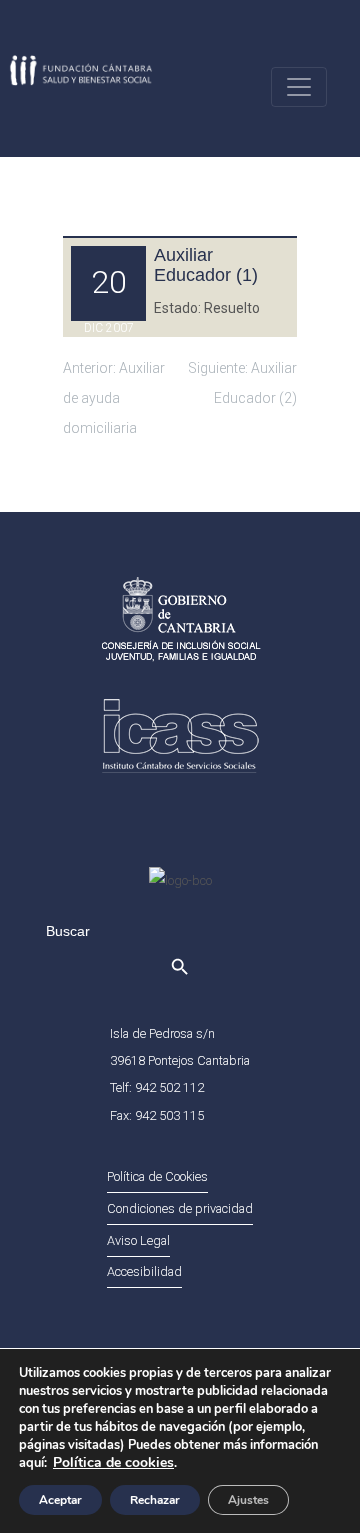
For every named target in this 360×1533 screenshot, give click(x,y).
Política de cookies (113, 1462)
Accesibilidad (144, 1271)
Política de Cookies (157, 1176)
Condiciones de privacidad (180, 1208)
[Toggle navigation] (299, 87)
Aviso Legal (138, 1240)
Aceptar (60, 1500)
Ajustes (248, 1500)
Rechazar (155, 1500)
